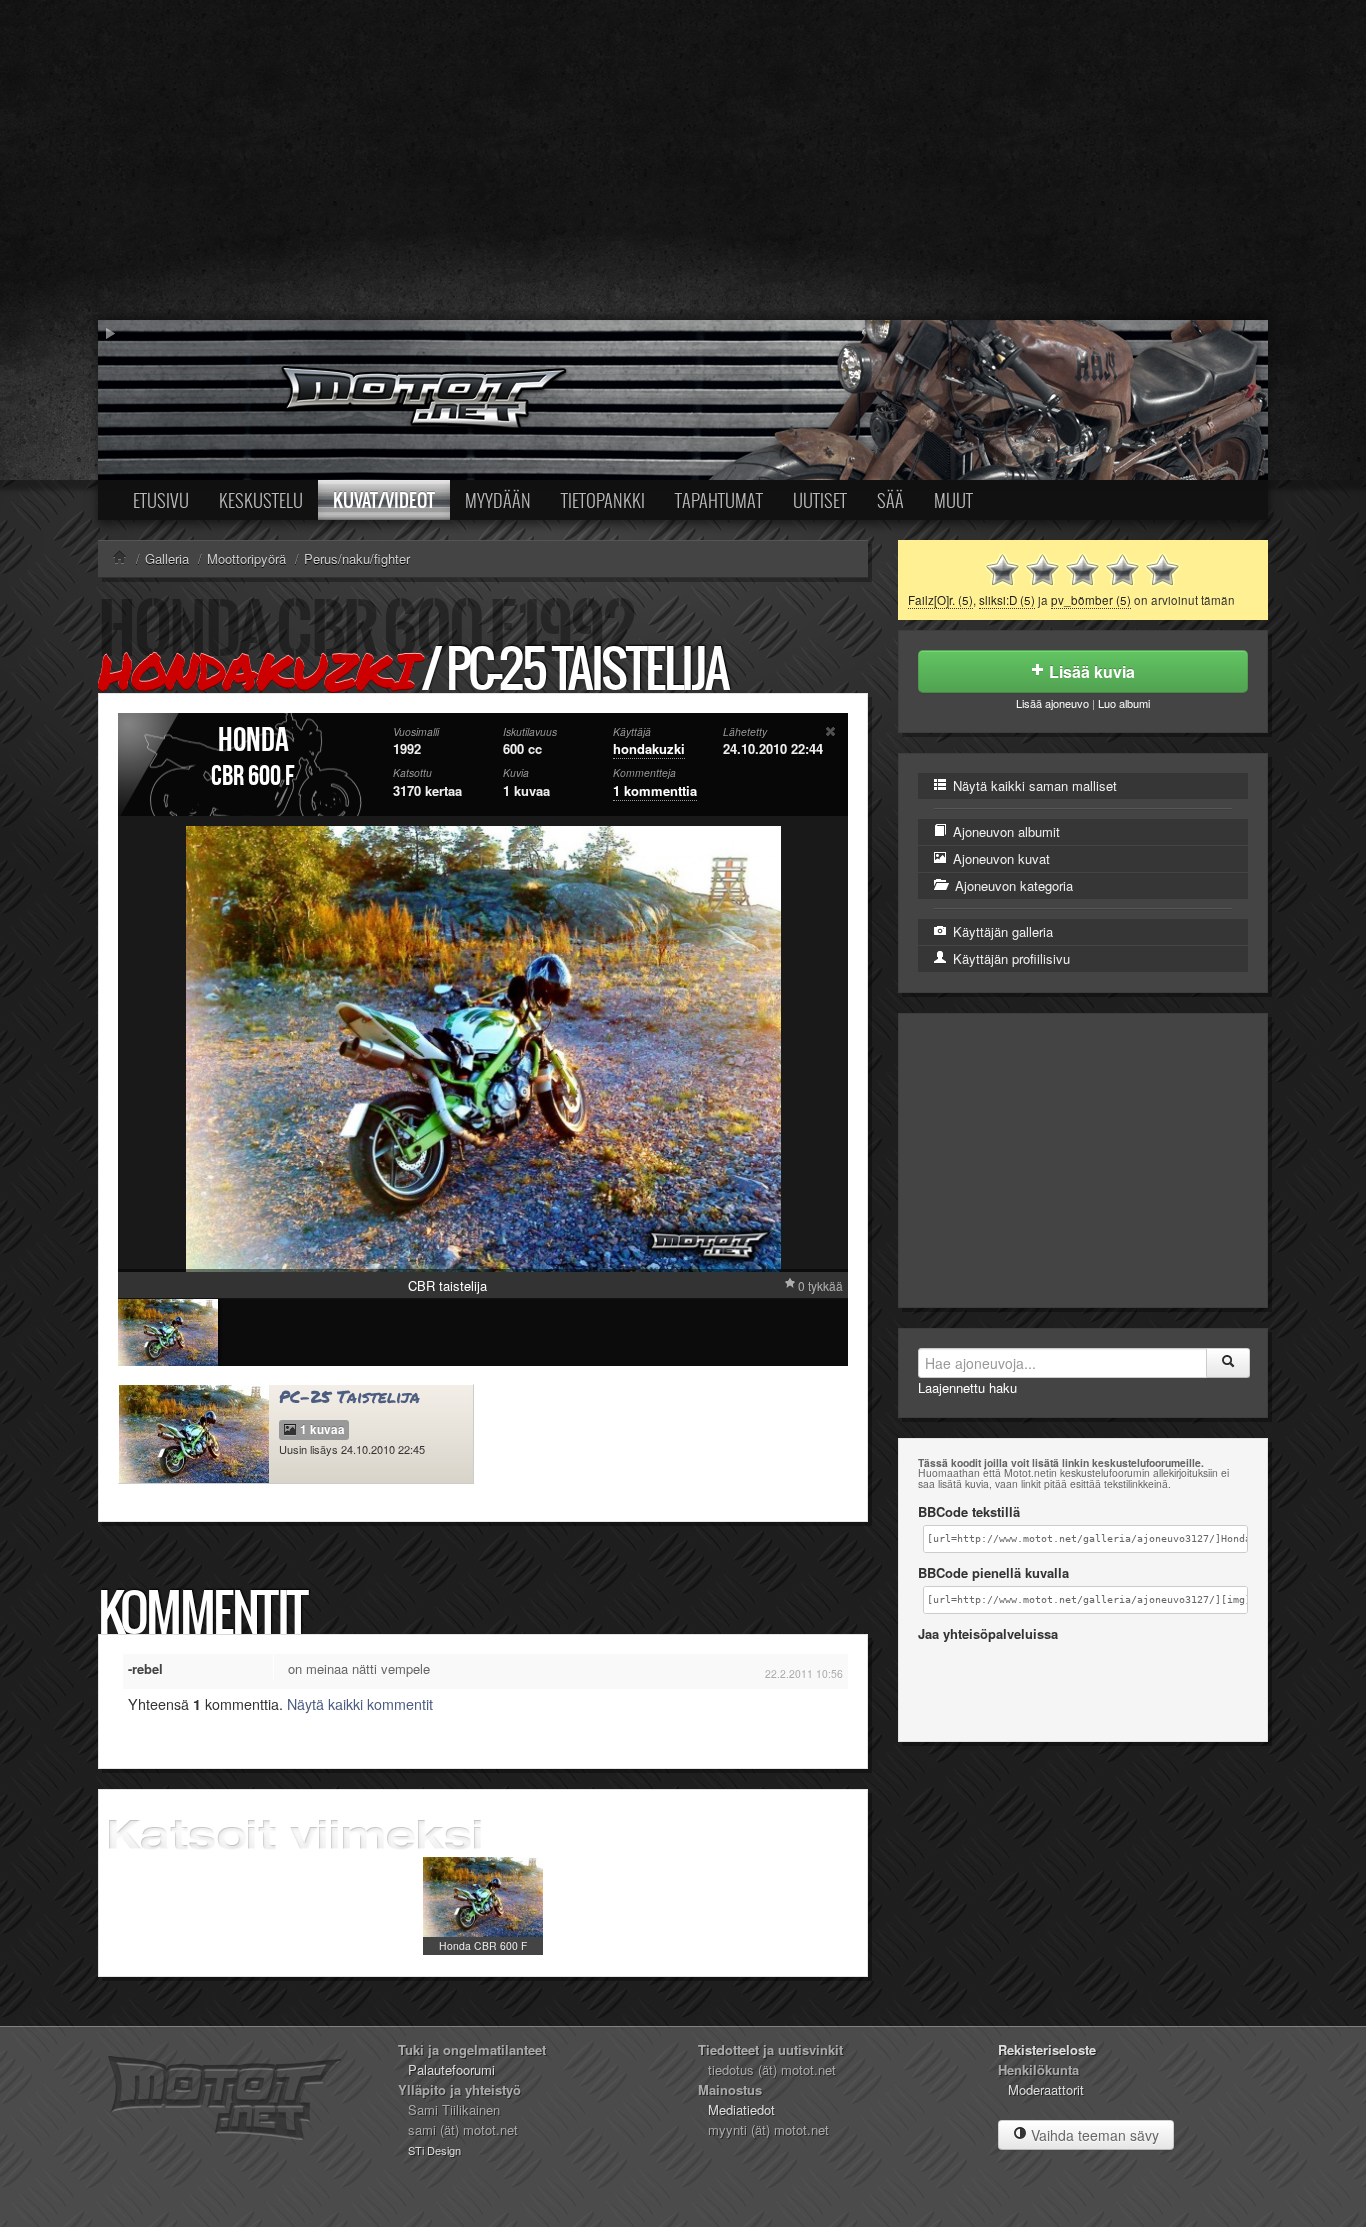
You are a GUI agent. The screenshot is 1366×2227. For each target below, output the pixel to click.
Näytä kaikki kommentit (360, 1704)
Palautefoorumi (451, 2069)
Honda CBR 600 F (483, 1945)
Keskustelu (261, 500)
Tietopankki (603, 500)
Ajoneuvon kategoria (1012, 885)
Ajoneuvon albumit (1004, 831)
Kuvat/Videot (384, 500)
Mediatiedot (741, 2109)
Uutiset (820, 500)
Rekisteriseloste (1047, 2049)
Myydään (498, 500)
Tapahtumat (719, 500)
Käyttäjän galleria (1001, 931)
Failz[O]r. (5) (940, 600)
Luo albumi (1124, 703)
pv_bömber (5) (1091, 600)
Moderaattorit (1046, 2089)
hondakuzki (256, 670)
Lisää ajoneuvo (1052, 703)
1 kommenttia (655, 790)
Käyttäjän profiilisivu (1009, 958)
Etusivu (161, 500)
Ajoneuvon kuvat (999, 858)
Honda (253, 740)
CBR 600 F (253, 776)
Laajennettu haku (967, 1387)
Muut (953, 500)
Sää (890, 500)
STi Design (434, 2150)
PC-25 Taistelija (349, 1396)
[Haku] (1228, 1363)
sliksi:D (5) (1007, 600)
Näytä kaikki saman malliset (1033, 785)
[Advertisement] (683, 160)
